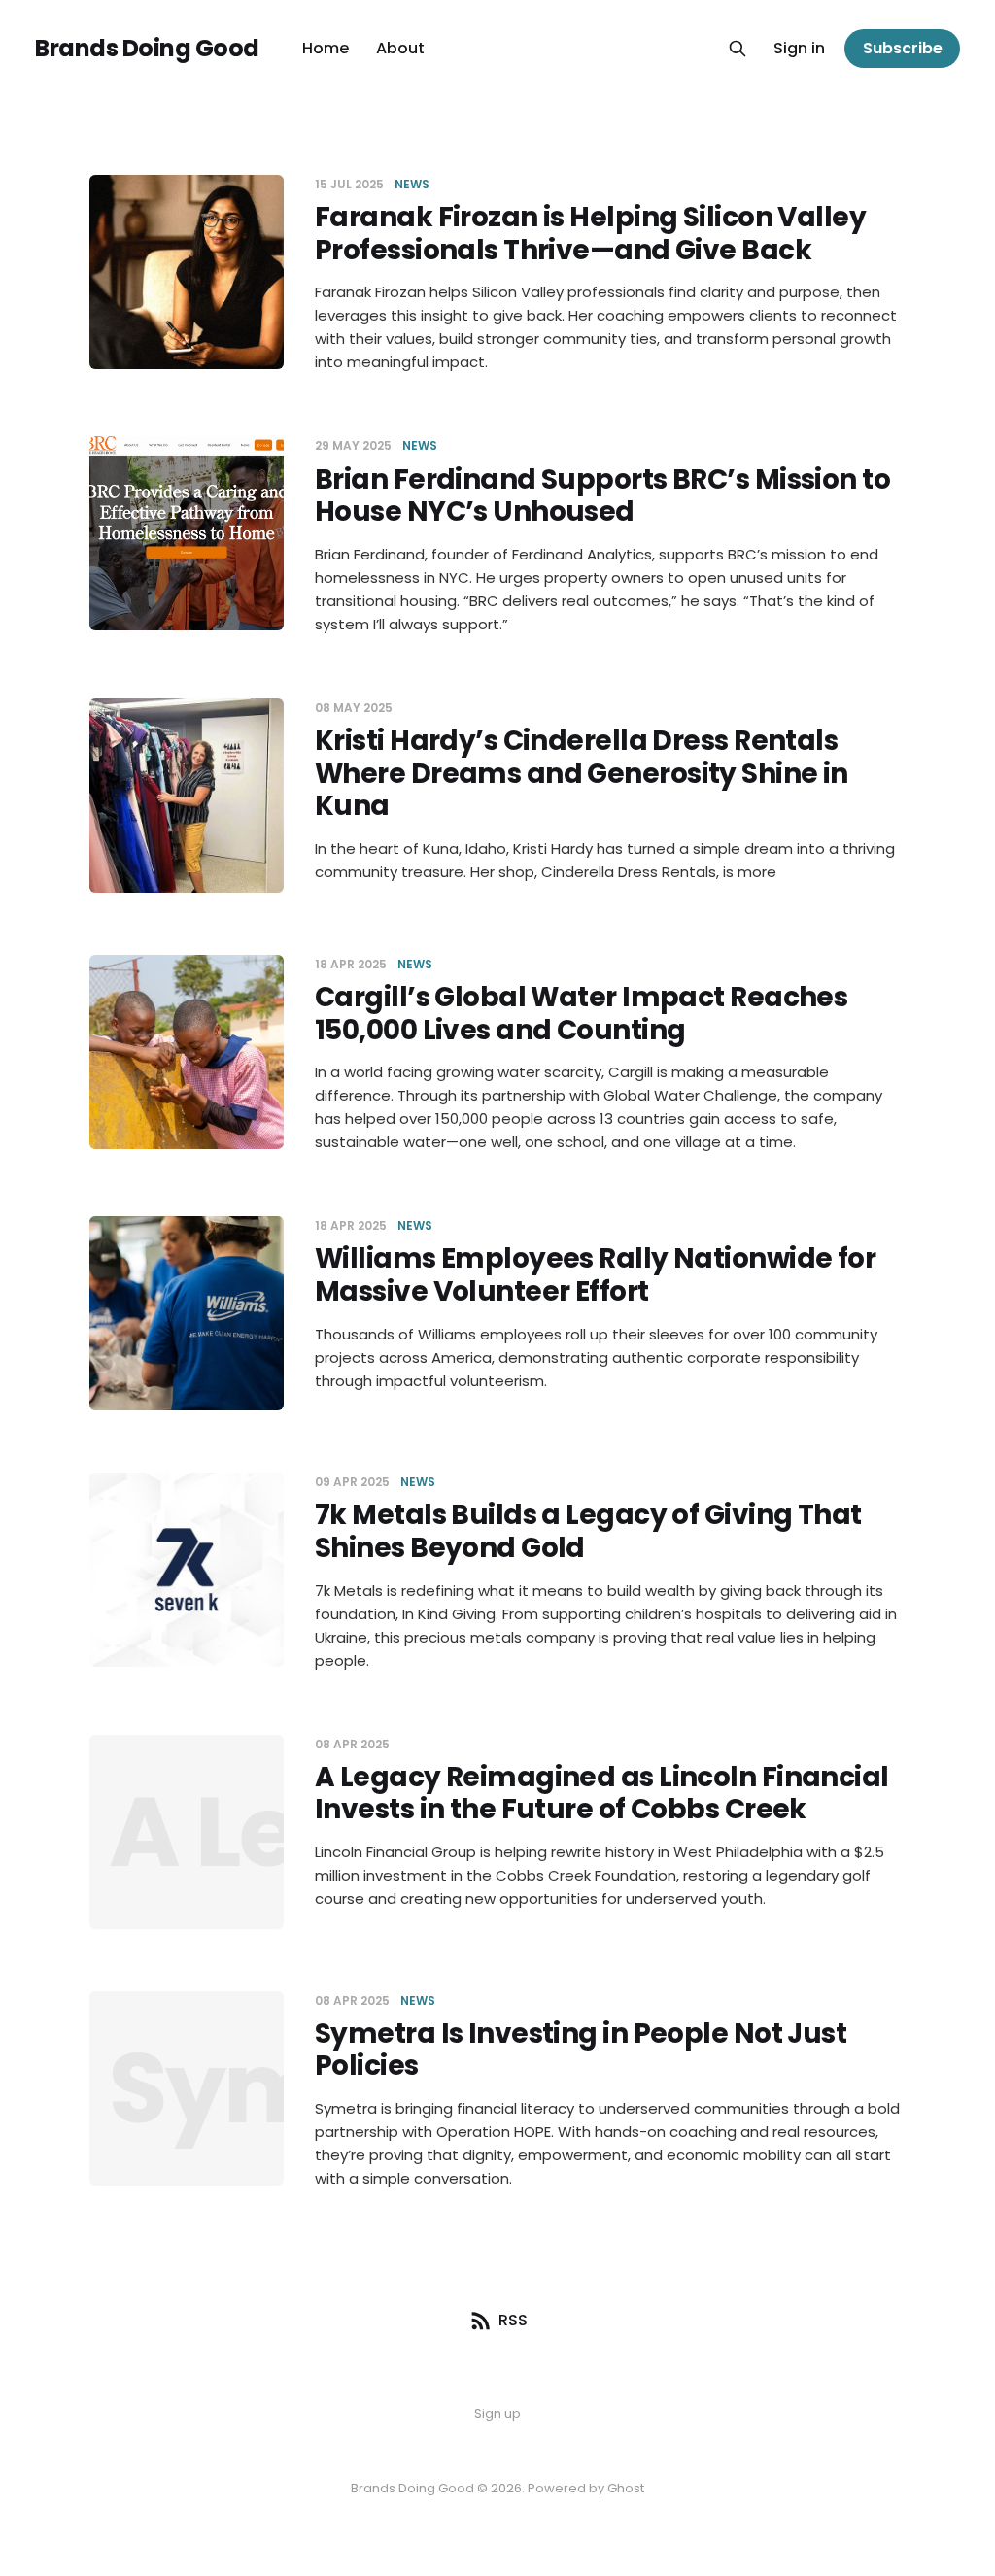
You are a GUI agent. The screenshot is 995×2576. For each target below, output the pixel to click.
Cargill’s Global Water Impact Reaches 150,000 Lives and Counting (581, 1014)
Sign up (497, 2413)
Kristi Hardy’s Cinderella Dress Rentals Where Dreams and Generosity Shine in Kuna (582, 773)
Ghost (626, 2488)
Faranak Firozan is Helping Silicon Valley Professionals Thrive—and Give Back (590, 234)
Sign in (799, 48)
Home (326, 48)
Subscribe (903, 48)
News (412, 184)
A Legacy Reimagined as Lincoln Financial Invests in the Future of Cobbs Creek (602, 1794)
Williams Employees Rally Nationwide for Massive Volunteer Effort (595, 1275)
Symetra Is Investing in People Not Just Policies (581, 2050)
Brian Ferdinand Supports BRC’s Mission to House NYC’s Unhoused (602, 496)
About (400, 48)
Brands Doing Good (147, 49)
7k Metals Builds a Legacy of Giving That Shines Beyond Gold (588, 1531)
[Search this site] (738, 49)
